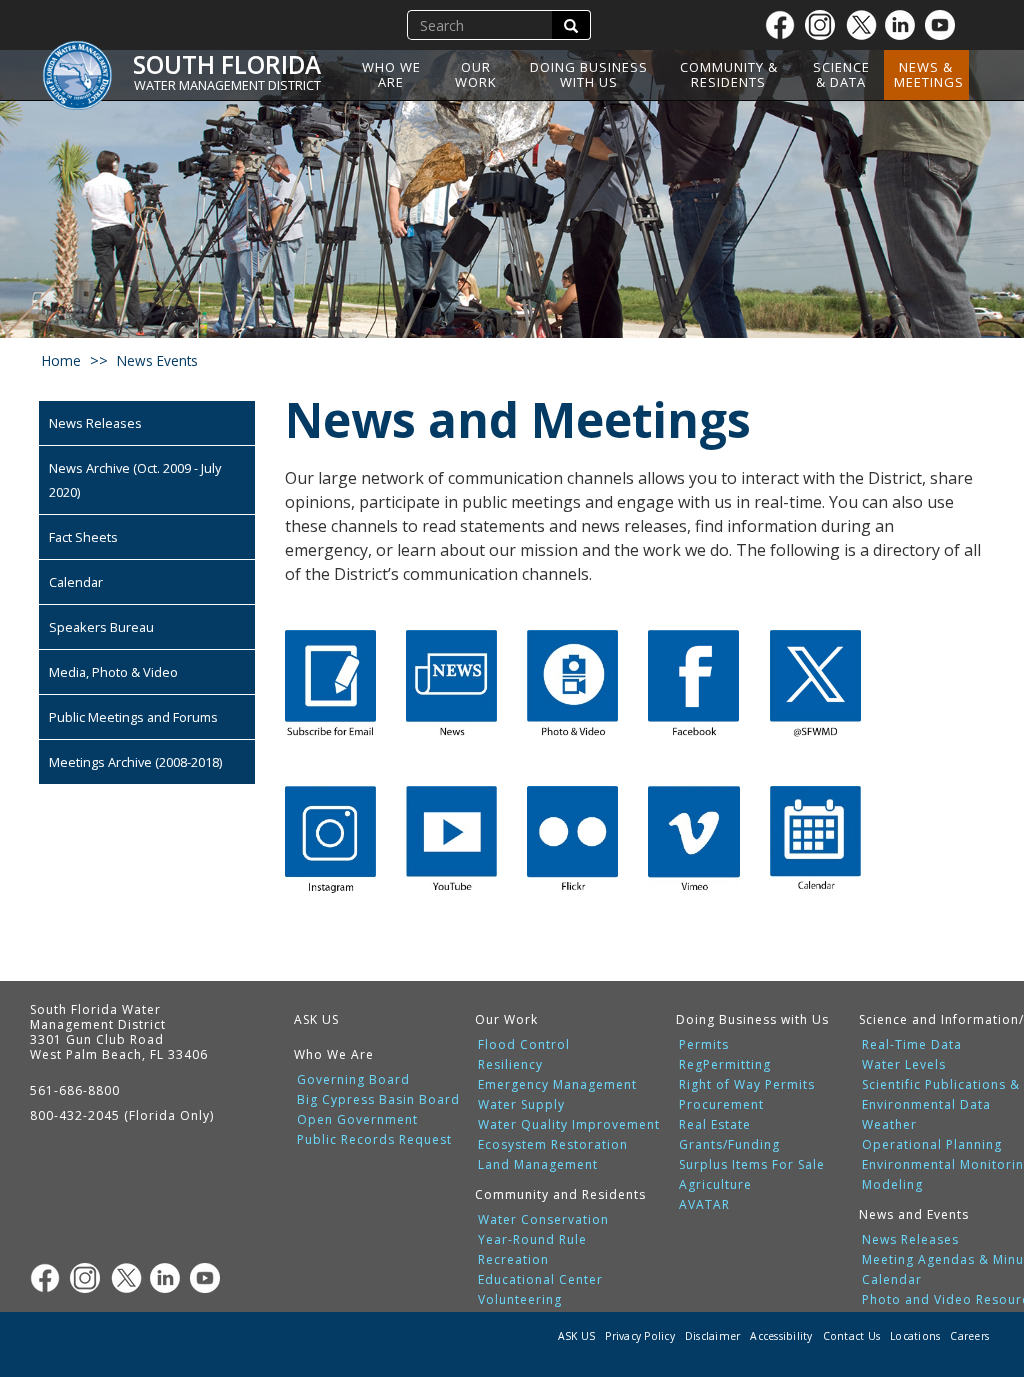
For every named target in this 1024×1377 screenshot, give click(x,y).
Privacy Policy (640, 1336)
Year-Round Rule (532, 1240)
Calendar (76, 582)
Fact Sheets (83, 537)
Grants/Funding (729, 1145)
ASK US (316, 1019)
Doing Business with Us (589, 74)
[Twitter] (865, 25)
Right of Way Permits (747, 1085)
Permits (704, 1045)
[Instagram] (825, 25)
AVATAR (704, 1205)
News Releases (95, 423)
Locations (915, 1336)
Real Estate (715, 1125)
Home (61, 360)
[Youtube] (945, 25)
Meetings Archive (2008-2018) (135, 762)
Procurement (721, 1105)
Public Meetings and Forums (133, 717)
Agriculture (715, 1185)
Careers (969, 1336)
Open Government (357, 1120)
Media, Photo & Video (113, 672)
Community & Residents (729, 74)
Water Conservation (543, 1220)
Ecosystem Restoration (553, 1145)
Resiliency (510, 1065)
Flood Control (524, 1045)
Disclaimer (713, 1336)
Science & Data (841, 74)
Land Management (538, 1165)
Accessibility (781, 1336)
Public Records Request (374, 1140)
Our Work (476, 74)
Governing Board (353, 1080)
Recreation (513, 1260)
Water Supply (521, 1105)
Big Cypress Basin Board (378, 1100)
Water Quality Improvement (569, 1125)
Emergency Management (557, 1085)
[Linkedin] (905, 25)
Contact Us (852, 1336)
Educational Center (540, 1280)
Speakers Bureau (101, 627)
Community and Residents (560, 1194)
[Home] (84, 65)
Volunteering (520, 1300)
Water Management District (227, 85)
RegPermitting (725, 1065)
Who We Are (391, 74)
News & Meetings (929, 74)
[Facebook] (785, 25)
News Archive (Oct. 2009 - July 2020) (135, 480)
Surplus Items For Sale (752, 1165)
